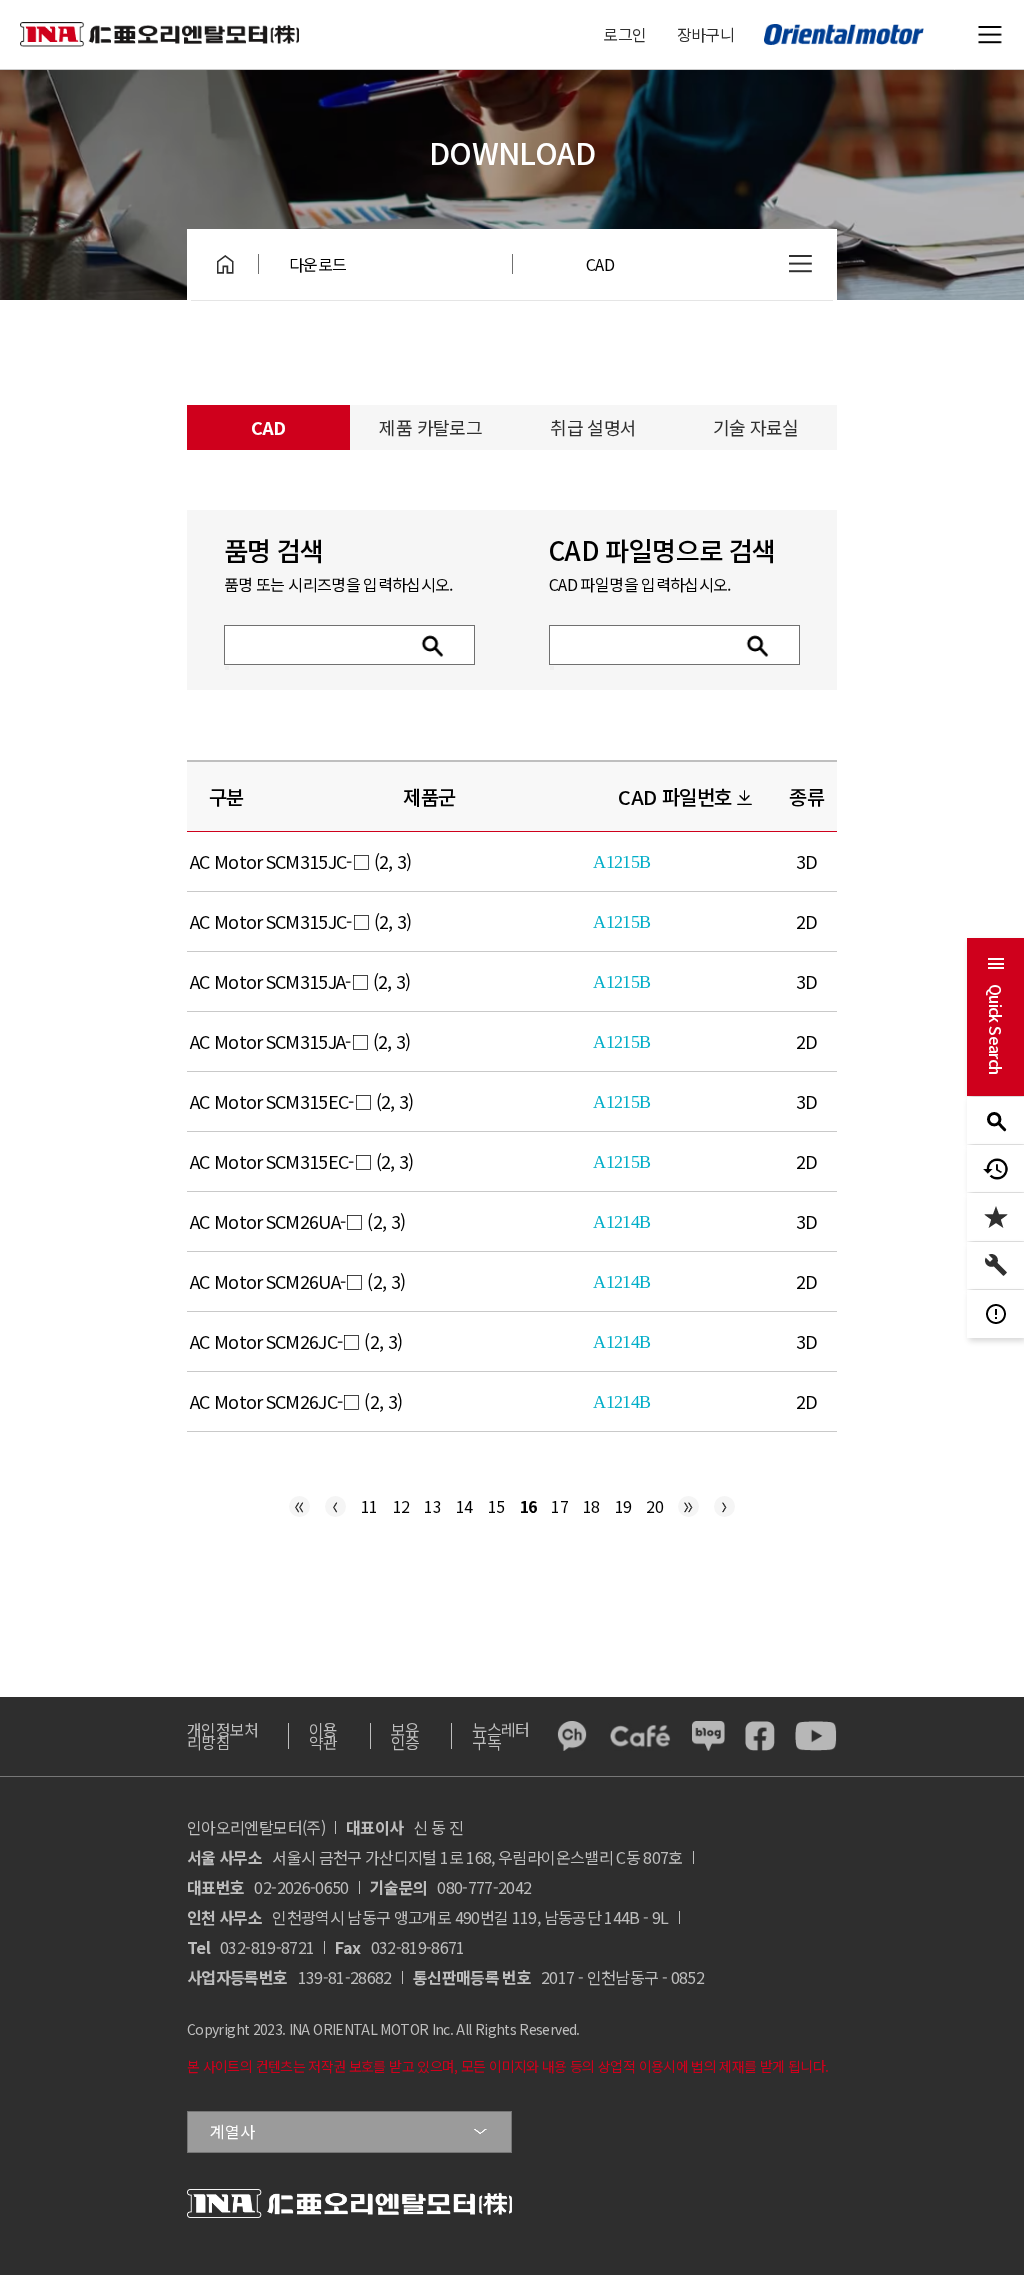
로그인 (624, 34)
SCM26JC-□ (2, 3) (334, 1341)
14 (464, 1506)
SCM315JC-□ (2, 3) (339, 861)
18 (591, 1506)
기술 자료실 (756, 427)
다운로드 (317, 264)
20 (654, 1506)
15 (496, 1506)
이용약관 (323, 1735)
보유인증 (405, 1735)
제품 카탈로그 (430, 427)
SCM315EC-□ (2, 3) (340, 1101)
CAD (600, 264)
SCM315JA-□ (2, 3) (338, 981)
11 (369, 1506)
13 (432, 1506)
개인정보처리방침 (223, 1735)
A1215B (621, 862)
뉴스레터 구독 (500, 1735)
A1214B (621, 1222)
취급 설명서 (593, 427)
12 (401, 1506)
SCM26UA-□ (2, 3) (336, 1221)
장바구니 (705, 34)
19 (623, 1506)
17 (559, 1506)
